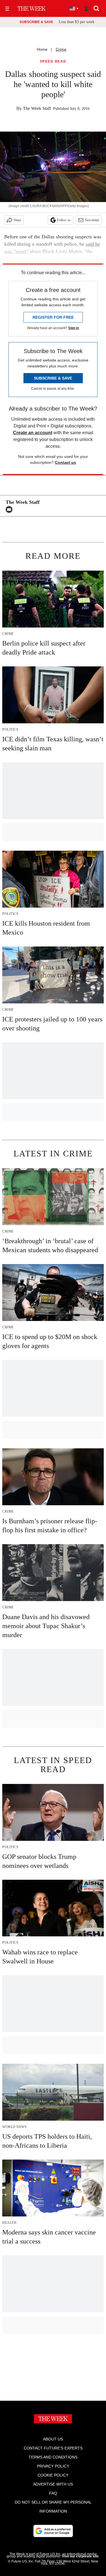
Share (17, 220)
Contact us (65, 462)
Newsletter (92, 220)
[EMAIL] (10, 509)
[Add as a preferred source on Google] (53, 2531)
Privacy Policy (53, 2466)
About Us (53, 2439)
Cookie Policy (53, 2475)
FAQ (53, 2493)
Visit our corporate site (80, 2556)
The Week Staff (37, 108)
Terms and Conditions (53, 2457)
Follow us (64, 220)
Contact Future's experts (53, 2448)
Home (42, 49)
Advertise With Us (53, 2484)
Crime (61, 49)
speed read (53, 62)
